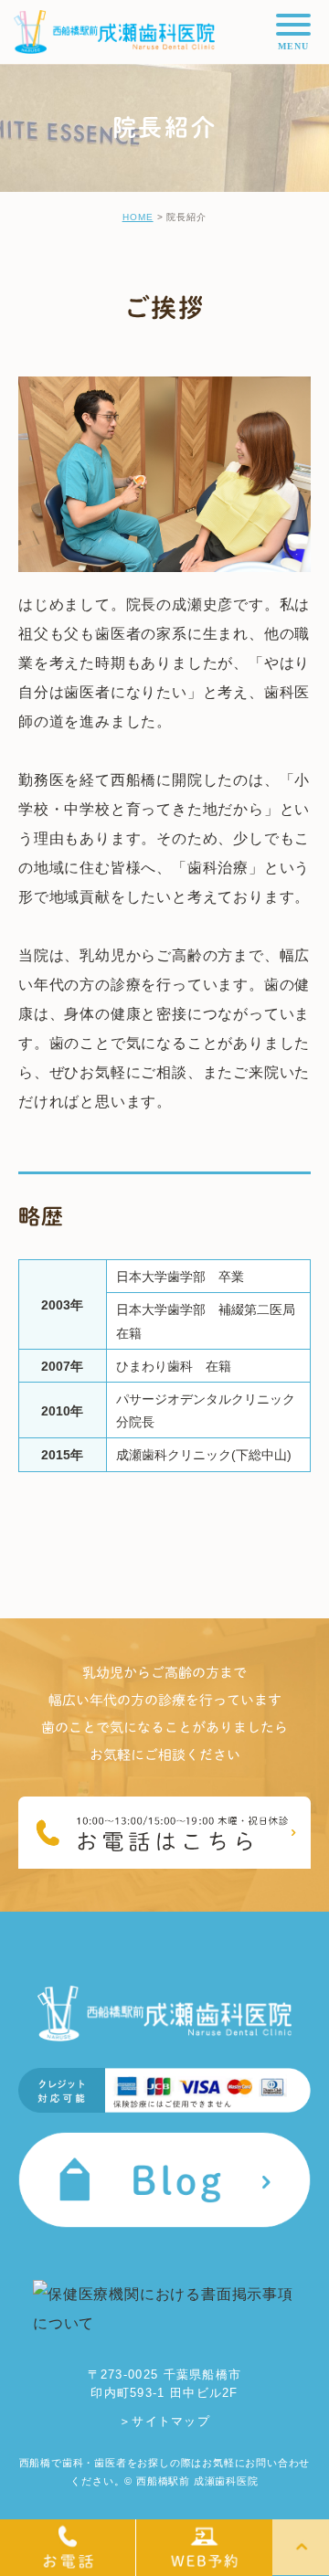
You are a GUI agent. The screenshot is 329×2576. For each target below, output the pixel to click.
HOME (138, 217)
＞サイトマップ (164, 2421)
